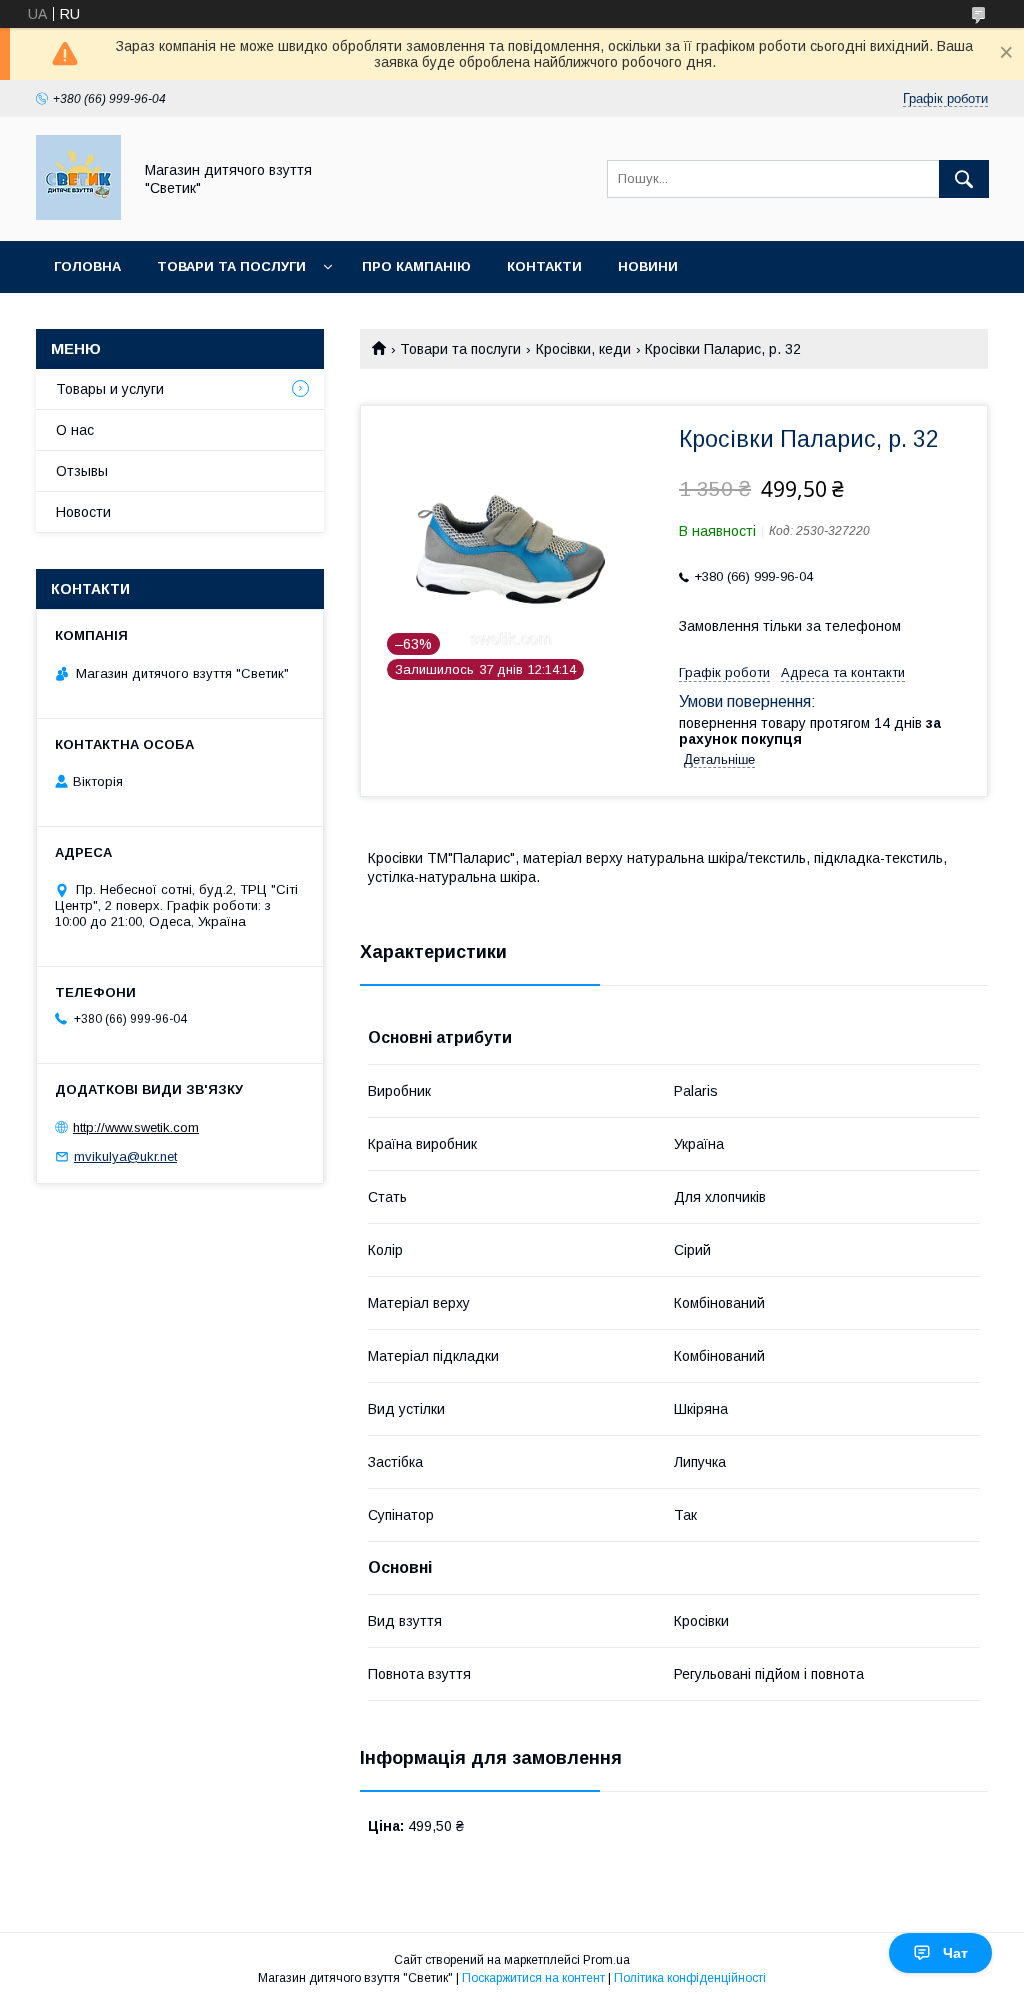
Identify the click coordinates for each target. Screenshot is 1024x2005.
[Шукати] (964, 179)
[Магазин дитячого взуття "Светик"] (78, 215)
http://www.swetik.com (136, 1127)
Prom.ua (606, 1960)
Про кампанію (416, 266)
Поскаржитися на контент (533, 1978)
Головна (87, 266)
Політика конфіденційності (690, 1978)
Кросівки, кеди (583, 349)
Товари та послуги (231, 266)
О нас (75, 430)
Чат (955, 1953)
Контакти (544, 266)
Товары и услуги (110, 389)
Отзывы (82, 471)
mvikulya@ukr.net (125, 1156)
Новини (648, 266)
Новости (83, 512)
